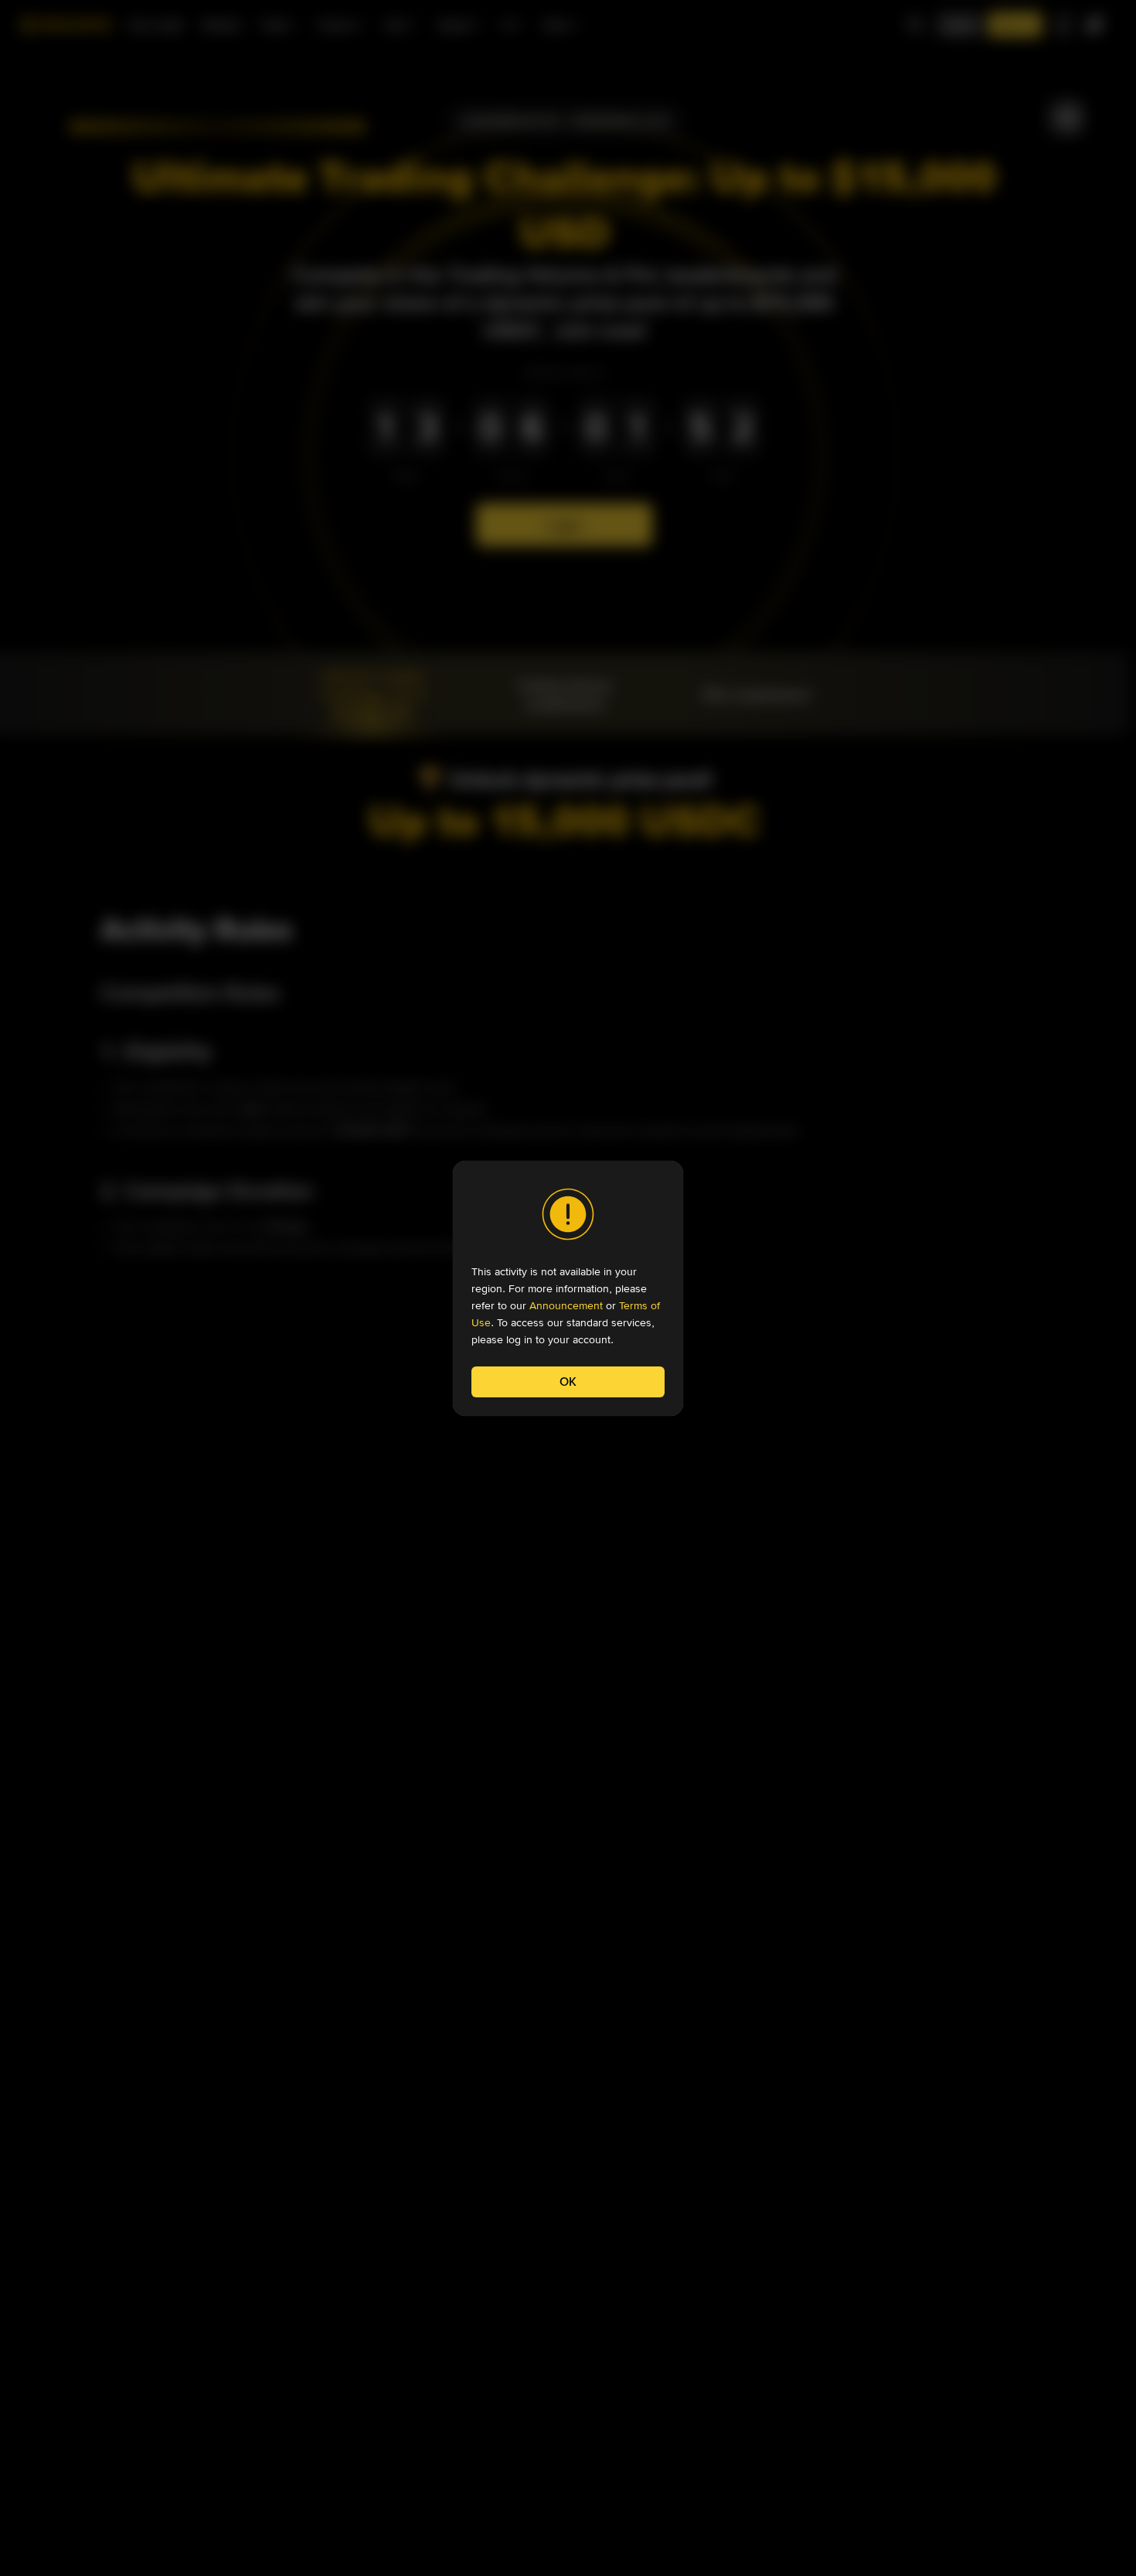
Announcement (566, 1305)
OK (568, 1382)
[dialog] (568, 1288)
